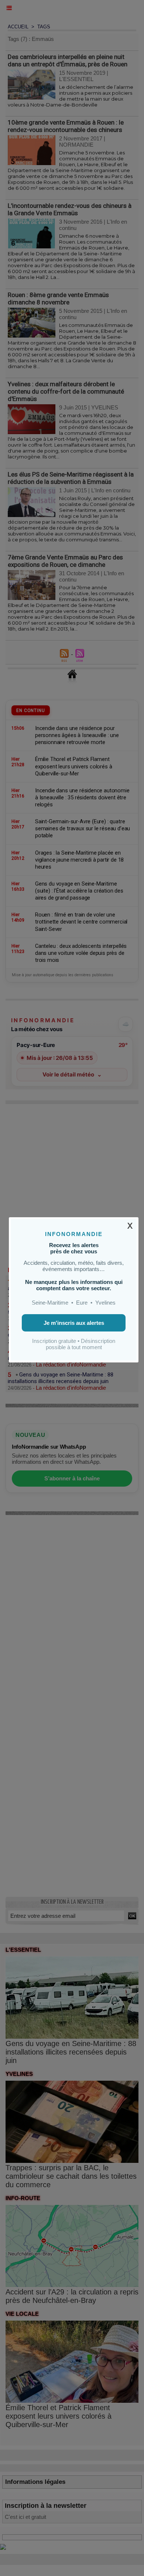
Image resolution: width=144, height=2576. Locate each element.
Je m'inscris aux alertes (74, 1323)
